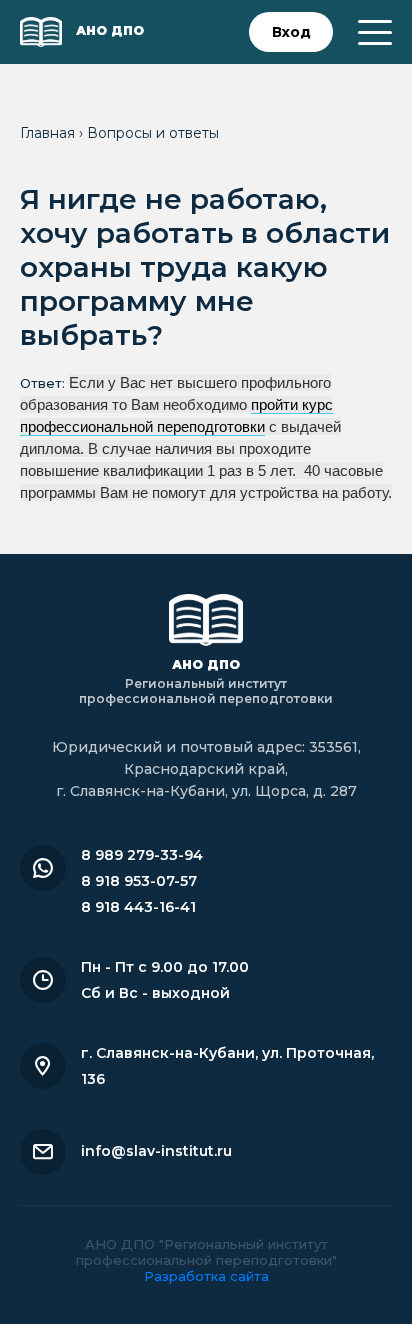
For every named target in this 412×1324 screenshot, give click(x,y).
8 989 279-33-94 (142, 855)
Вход (291, 32)
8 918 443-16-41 (138, 907)
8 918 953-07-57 (139, 881)
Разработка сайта (206, 1276)
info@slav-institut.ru (156, 1151)
